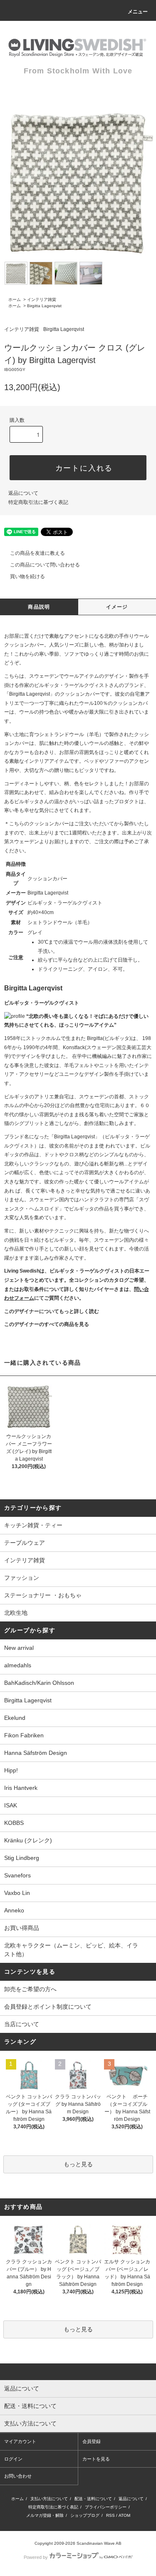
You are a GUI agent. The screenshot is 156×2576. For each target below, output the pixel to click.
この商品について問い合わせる (45, 565)
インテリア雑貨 (42, 299)
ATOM (124, 2515)
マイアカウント (20, 2441)
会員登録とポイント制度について (48, 2007)
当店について (22, 2024)
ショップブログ (85, 2515)
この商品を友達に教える (37, 553)
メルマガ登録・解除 (45, 2515)
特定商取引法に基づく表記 (38, 502)
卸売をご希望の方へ (30, 1989)
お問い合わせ (18, 2476)
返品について (23, 493)
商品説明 (39, 607)
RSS (110, 2515)
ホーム (15, 299)
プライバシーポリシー (106, 2507)
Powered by (36, 2557)
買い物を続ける (27, 576)
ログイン (13, 2459)
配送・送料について (93, 2499)
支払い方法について (49, 2499)
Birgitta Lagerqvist (44, 306)
